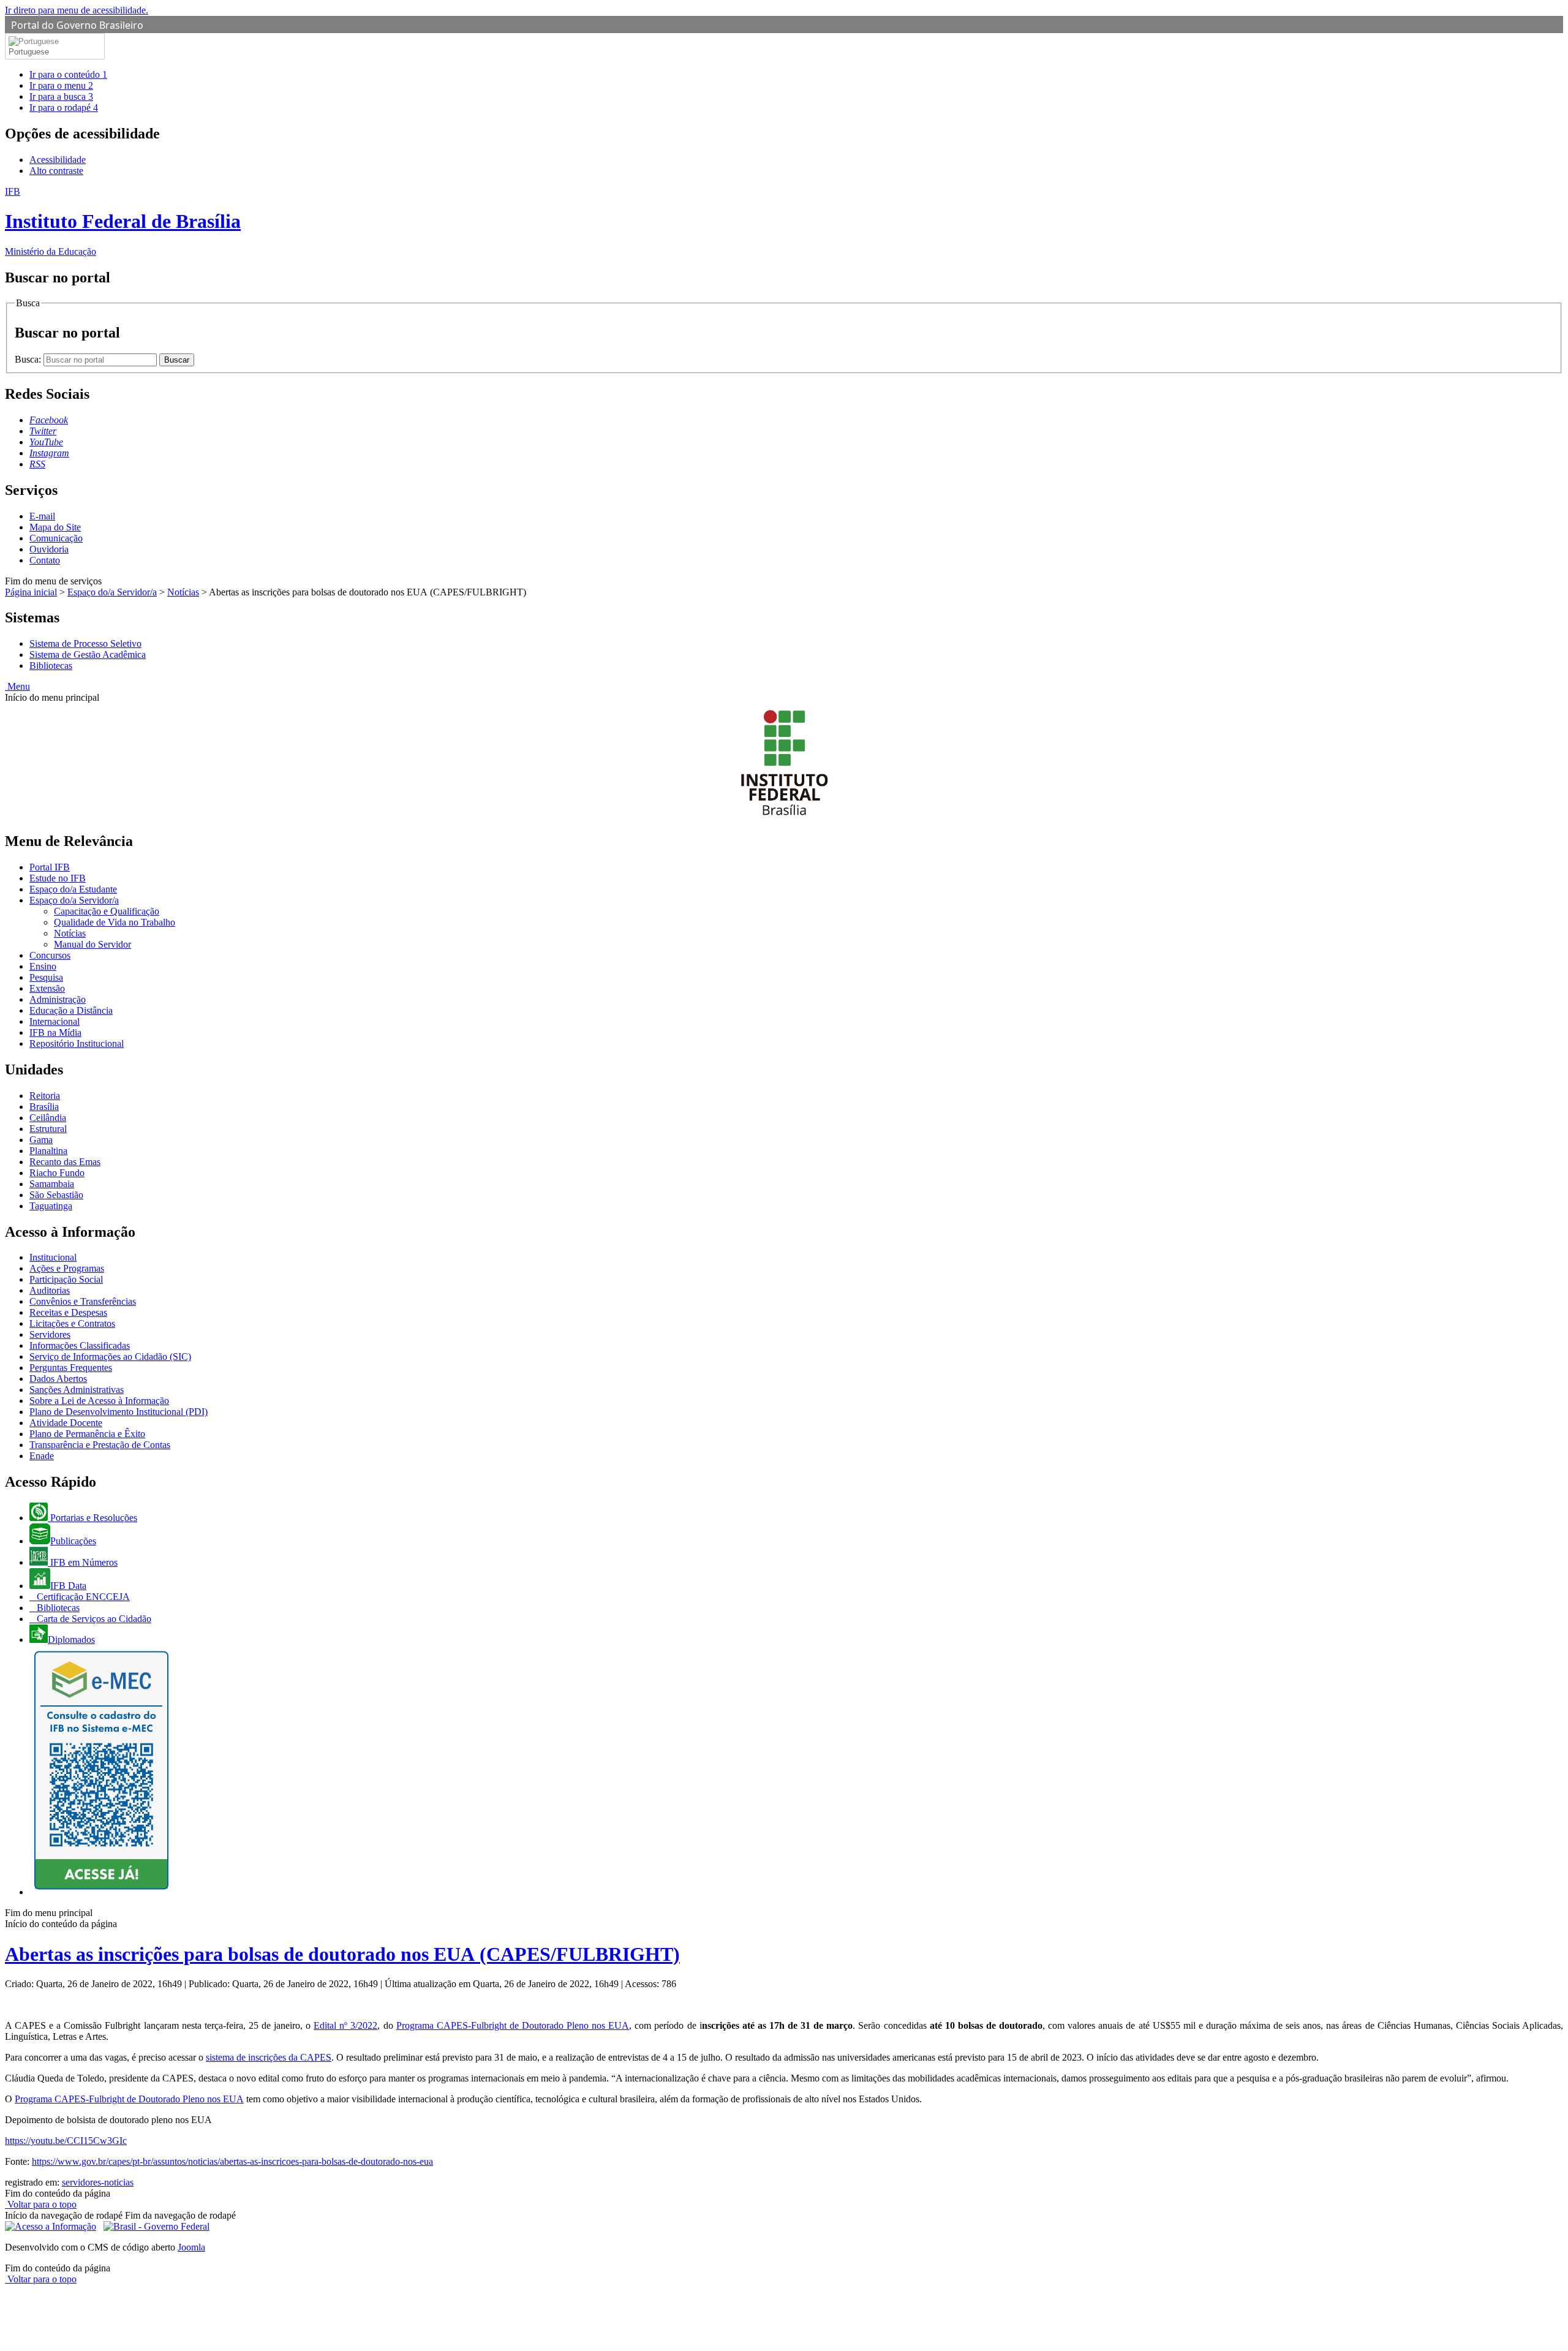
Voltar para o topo (41, 2204)
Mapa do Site (55, 527)
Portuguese (29, 52)
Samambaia (52, 1184)
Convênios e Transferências (83, 1301)
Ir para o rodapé (64, 108)
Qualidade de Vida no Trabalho (115, 922)
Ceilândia (48, 1118)
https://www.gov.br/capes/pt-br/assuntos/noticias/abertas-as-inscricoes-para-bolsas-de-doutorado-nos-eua (232, 2161)
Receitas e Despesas (68, 1312)
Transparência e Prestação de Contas (100, 1445)
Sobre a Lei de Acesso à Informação (99, 1401)
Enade (42, 1456)
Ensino (43, 966)
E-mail (42, 516)
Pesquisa (46, 977)
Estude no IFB (58, 878)
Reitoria (45, 1096)
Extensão (47, 988)
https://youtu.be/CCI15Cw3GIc (66, 2141)
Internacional (55, 1021)
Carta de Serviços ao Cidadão (93, 1619)
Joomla (191, 2247)
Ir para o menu (61, 85)
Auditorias (50, 1290)
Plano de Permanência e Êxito (87, 1434)
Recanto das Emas (65, 1162)
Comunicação (56, 538)
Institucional (53, 1257)
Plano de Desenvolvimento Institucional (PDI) (119, 1412)
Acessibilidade (58, 160)
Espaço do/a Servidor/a (112, 592)
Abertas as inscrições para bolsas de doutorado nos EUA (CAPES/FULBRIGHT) (342, 1954)
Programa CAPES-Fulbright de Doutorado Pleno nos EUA (513, 2025)
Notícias (183, 592)
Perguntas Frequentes (71, 1368)
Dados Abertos (58, 1379)
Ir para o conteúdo (68, 74)
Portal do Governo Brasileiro (77, 25)
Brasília (44, 1107)
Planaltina (48, 1151)
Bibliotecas (51, 666)
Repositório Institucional (77, 1043)
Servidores (50, 1334)
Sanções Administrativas (77, 1390)
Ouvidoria (49, 549)
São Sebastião (56, 1195)
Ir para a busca (61, 96)
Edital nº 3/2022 (345, 2025)
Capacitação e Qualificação (107, 911)
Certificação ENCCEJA (82, 1597)
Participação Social (66, 1279)
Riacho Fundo (57, 1173)
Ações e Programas (67, 1268)
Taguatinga (51, 1206)
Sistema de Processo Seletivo (85, 643)
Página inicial (31, 592)
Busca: (29, 359)
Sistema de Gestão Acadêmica (88, 655)
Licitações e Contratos (72, 1323)
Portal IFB (50, 867)
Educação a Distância (71, 1010)
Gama (41, 1140)
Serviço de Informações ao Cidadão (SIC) (110, 1357)
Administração (58, 999)
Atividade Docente (66, 1423)
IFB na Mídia (55, 1032)
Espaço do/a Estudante (73, 889)
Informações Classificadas (80, 1345)
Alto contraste (56, 171)
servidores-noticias (98, 2182)
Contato (45, 560)
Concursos (50, 955)
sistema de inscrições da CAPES (269, 2057)
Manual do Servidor (92, 944)
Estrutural (48, 1129)
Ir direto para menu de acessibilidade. (77, 10)
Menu (17, 686)
